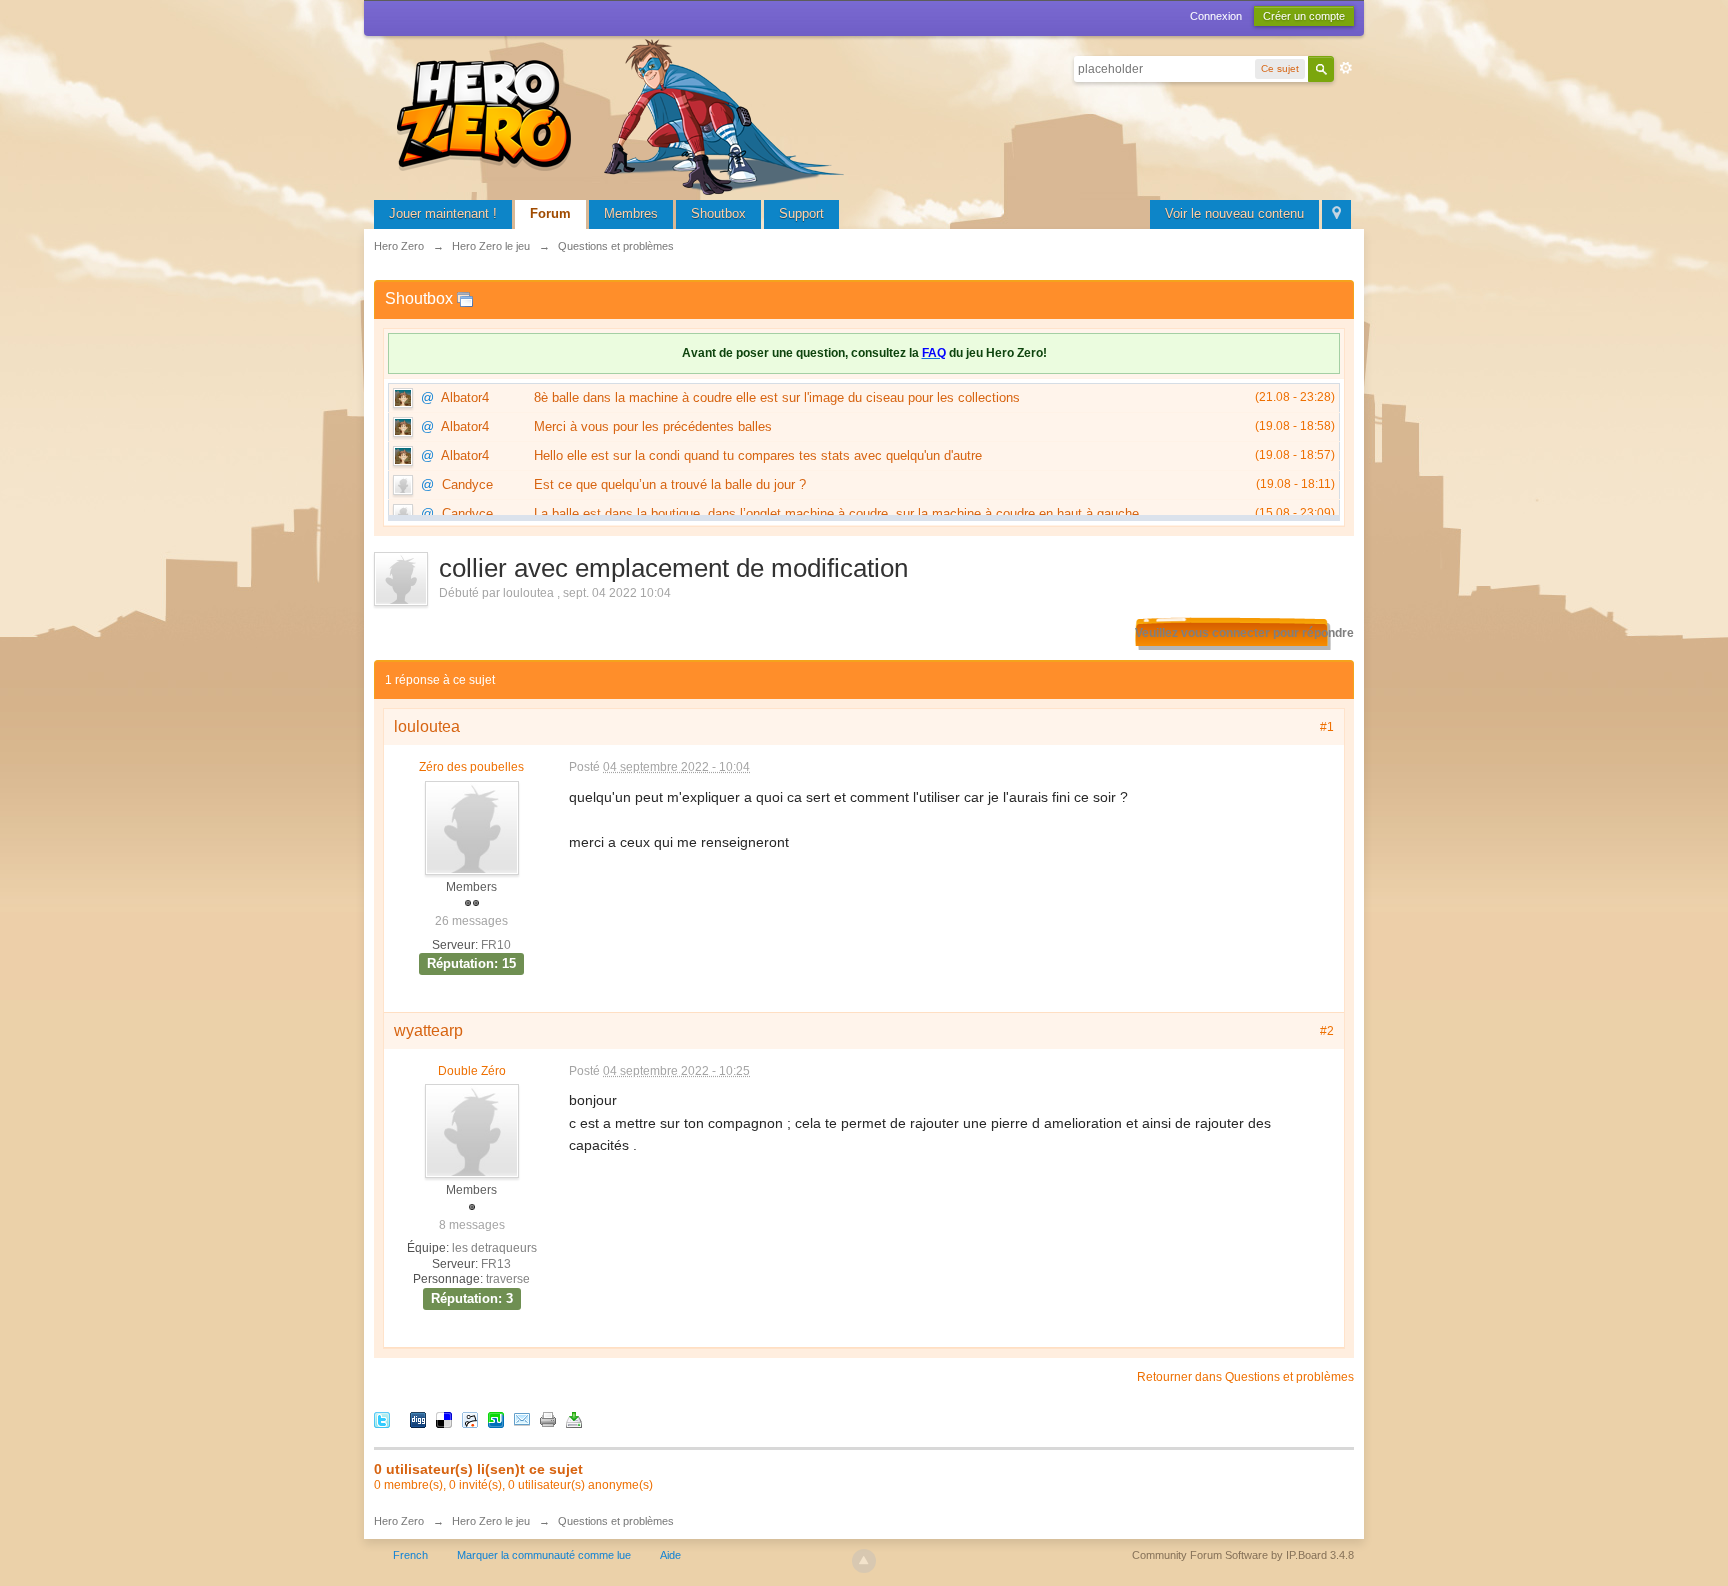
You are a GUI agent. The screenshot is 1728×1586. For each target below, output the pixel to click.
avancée (1346, 68)
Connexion (1216, 16)
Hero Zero (399, 1521)
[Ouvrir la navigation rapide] (1336, 214)
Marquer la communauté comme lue (544, 1555)
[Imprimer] (548, 1418)
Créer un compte (1304, 16)
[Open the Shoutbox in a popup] (465, 298)
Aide (670, 1555)
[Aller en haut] (864, 1561)
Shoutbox (718, 213)
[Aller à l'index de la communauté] (624, 114)
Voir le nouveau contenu (1234, 213)
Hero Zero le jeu (491, 1521)
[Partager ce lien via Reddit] (470, 1418)
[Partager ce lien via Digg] (418, 1418)
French (410, 1555)
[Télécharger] (574, 1418)
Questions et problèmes (616, 1521)
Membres (631, 213)
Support (801, 213)
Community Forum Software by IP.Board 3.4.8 (1243, 1555)
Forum (550, 213)
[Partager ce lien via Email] (522, 1418)
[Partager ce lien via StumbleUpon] (496, 1418)
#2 (1327, 1031)
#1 (1327, 727)
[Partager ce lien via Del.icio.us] (444, 1418)
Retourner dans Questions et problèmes (1245, 1377)
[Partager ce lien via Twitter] (382, 1418)
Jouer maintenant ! (443, 213)
